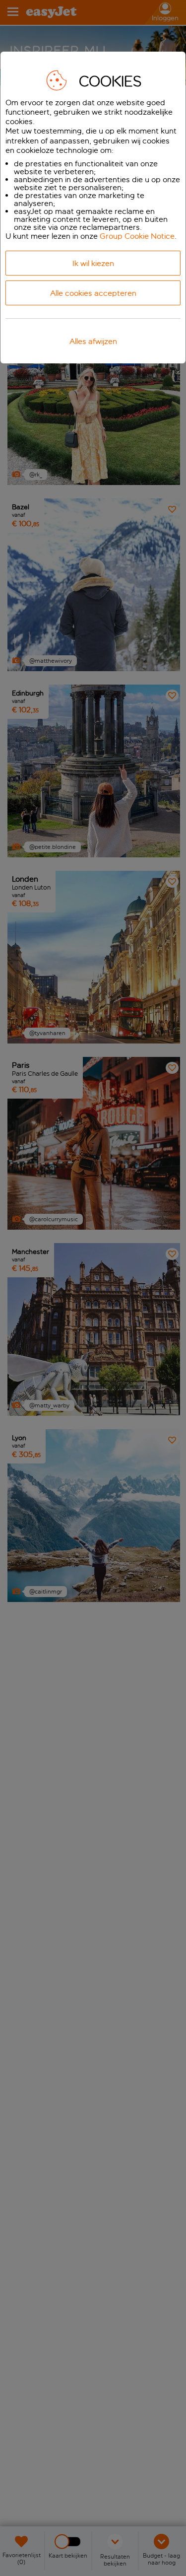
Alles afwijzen (93, 341)
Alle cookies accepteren (93, 293)
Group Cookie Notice (137, 236)
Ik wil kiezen (93, 263)
